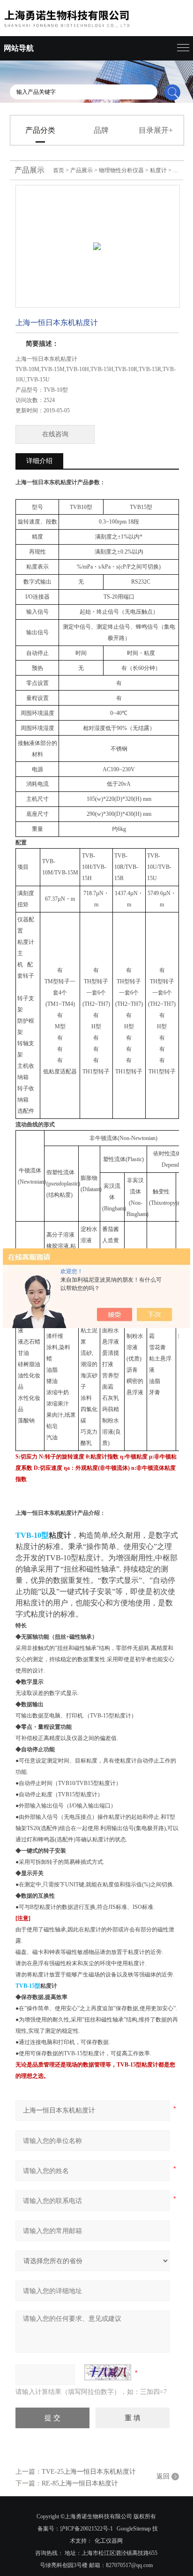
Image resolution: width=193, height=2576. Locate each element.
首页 (59, 170)
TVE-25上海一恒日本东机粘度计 (89, 2472)
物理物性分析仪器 (121, 170)
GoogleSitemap (134, 2529)
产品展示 (82, 170)
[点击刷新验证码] (108, 2372)
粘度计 (158, 170)
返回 (163, 2476)
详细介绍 (39, 461)
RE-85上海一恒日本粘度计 (80, 2483)
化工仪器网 (109, 2541)
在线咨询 (55, 434)
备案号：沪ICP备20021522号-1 (75, 2529)
